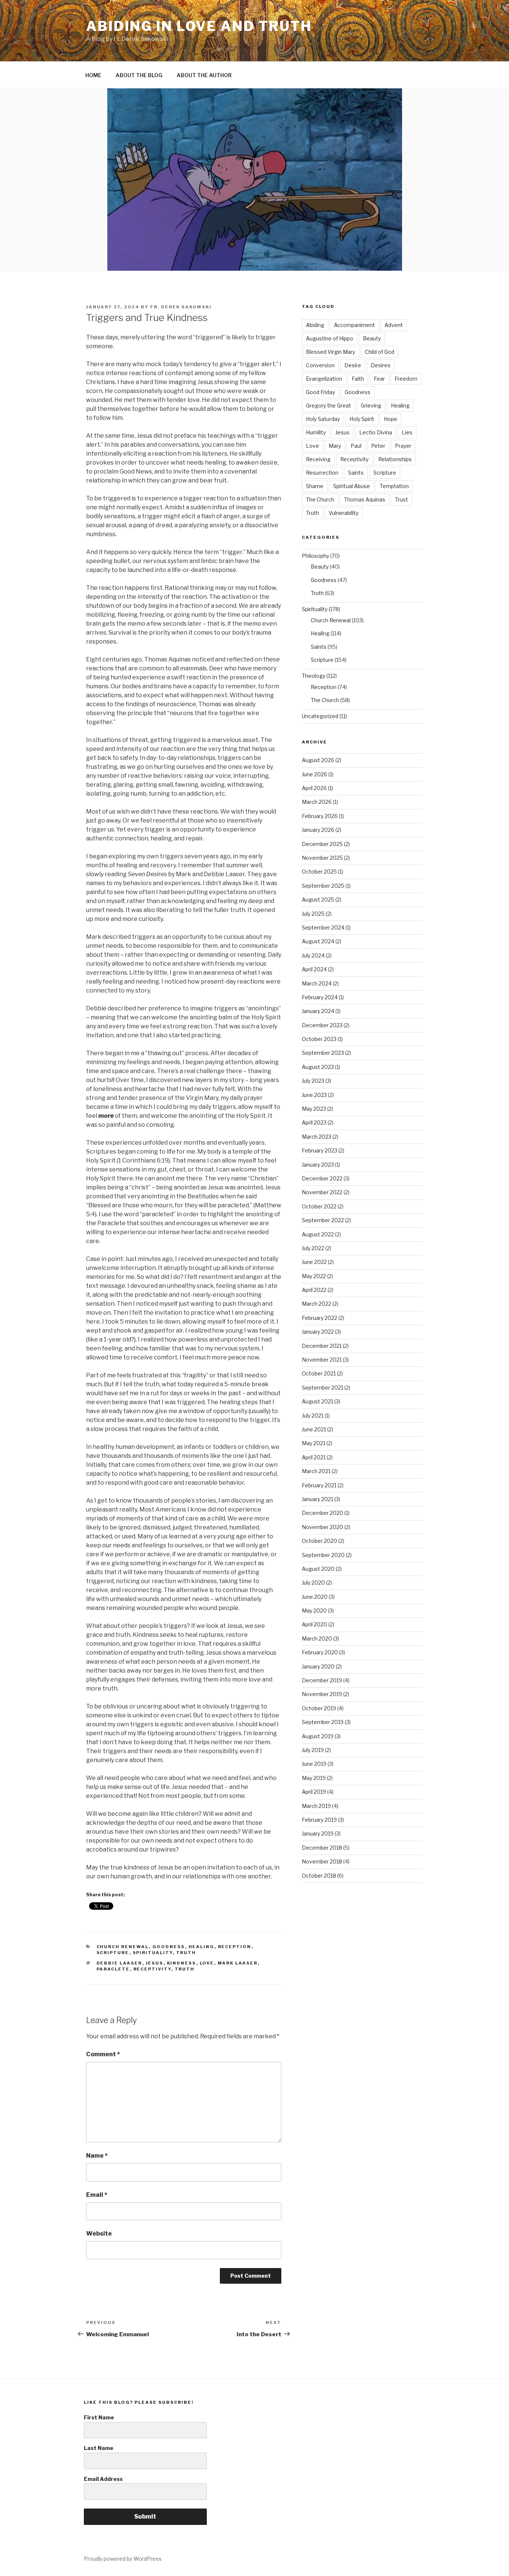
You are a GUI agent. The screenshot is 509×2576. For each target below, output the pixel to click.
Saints (356, 473)
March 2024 (317, 983)
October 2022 (319, 1206)
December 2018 (322, 1848)
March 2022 (317, 1304)
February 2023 (320, 1150)
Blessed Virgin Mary (331, 352)
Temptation (394, 486)
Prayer (403, 446)
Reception (235, 1947)
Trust (401, 499)
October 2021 (319, 1373)
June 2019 (314, 1764)
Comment (103, 2054)
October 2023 (319, 1039)
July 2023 (313, 1081)
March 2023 (317, 1137)
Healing (202, 1947)
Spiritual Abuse (352, 486)
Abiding (315, 325)
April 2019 (314, 1792)
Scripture (113, 1953)
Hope (391, 419)
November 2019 (322, 1694)
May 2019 (314, 1778)
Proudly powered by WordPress (123, 2559)
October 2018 (319, 1876)
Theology (314, 676)
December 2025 (322, 844)
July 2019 (313, 1750)
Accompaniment (354, 325)
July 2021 (313, 1416)
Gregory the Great (328, 405)
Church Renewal (123, 1947)
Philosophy (315, 556)
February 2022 (320, 1318)
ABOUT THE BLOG (139, 75)
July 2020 (313, 1583)
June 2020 (315, 1597)
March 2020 (317, 1638)
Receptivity (152, 1969)
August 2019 (318, 1736)
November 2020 (323, 1527)
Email (97, 2195)
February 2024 (320, 997)
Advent (394, 325)
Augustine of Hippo (330, 338)
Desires (381, 365)
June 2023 (314, 1095)
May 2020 (314, 1611)
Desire (353, 365)
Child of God (380, 352)
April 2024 (314, 969)
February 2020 (320, 1652)
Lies (407, 432)
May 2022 (314, 1276)
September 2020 (323, 1555)
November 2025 (322, 858)
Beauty (372, 338)
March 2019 (316, 1806)
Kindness (182, 1963)
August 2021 (317, 1401)
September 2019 (323, 1722)
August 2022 (318, 1234)
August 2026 (318, 760)
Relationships (395, 459)
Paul (356, 446)
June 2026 (314, 774)
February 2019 (319, 1820)
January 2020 (318, 1666)
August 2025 (318, 899)
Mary (335, 446)
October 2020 (320, 1541)
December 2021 (322, 1346)
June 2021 (314, 1429)
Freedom (406, 379)
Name (97, 2156)
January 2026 (318, 830)
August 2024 (318, 941)
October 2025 (319, 872)
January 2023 (318, 1165)
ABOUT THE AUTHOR (204, 75)
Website (99, 2234)
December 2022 (322, 1178)
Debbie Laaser (119, 1963)
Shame (315, 486)
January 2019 (318, 1833)
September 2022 (323, 1220)
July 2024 (313, 955)
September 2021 (323, 1388)
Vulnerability (344, 513)
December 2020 (323, 1513)
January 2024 (318, 1011)
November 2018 (322, 1861)
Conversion (320, 365)
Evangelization (324, 379)
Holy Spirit (362, 419)
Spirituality (153, 1953)
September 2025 (323, 886)
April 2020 (314, 1624)
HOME (93, 75)
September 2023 (323, 1053)
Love (207, 1963)
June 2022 (314, 1262)
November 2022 (322, 1192)
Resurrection (322, 473)
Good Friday (320, 392)
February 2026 (320, 816)
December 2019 (322, 1680)
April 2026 (314, 788)
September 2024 (323, 927)
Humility (316, 432)
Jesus (155, 1963)
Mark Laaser (238, 1963)
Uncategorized (320, 716)
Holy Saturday (323, 419)
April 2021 (314, 1457)
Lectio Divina (376, 432)
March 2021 (316, 1471)
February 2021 (319, 1485)
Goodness (169, 1947)
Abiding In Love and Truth (199, 26)
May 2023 (314, 1109)
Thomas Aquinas (365, 499)
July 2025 (313, 914)
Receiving (318, 459)
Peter (378, 446)
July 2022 (313, 1248)
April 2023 (314, 1122)
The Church (320, 499)
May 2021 (314, 1443)
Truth (186, 1953)
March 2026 (317, 802)
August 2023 (318, 1067)
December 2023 (322, 1025)
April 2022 (314, 1290)
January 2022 (318, 1332)
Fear (379, 379)
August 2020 (318, 1569)
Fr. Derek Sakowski (181, 307)
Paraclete (113, 1969)
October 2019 (319, 1708)
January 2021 (317, 1499)
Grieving (371, 405)
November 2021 (322, 1360)
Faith (358, 379)
